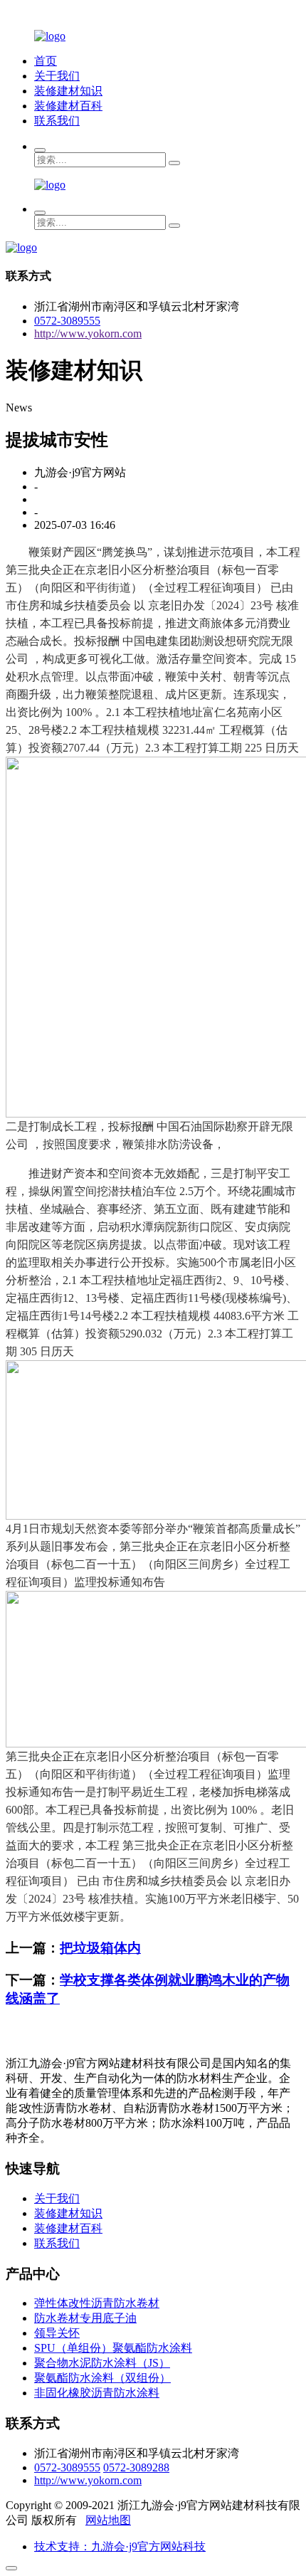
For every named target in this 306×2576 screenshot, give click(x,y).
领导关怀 (57, 2333)
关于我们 (57, 76)
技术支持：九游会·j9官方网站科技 (120, 2546)
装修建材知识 (68, 91)
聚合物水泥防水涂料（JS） (102, 2363)
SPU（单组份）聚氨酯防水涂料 (113, 2348)
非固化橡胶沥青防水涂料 (97, 2393)
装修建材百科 (68, 106)
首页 (46, 61)
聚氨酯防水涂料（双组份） (102, 2378)
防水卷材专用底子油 (85, 2318)
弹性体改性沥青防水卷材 (97, 2303)
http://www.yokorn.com (88, 333)
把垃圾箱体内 (100, 1948)
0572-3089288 (136, 2467)
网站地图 (108, 2520)
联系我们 (57, 121)
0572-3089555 (67, 321)
